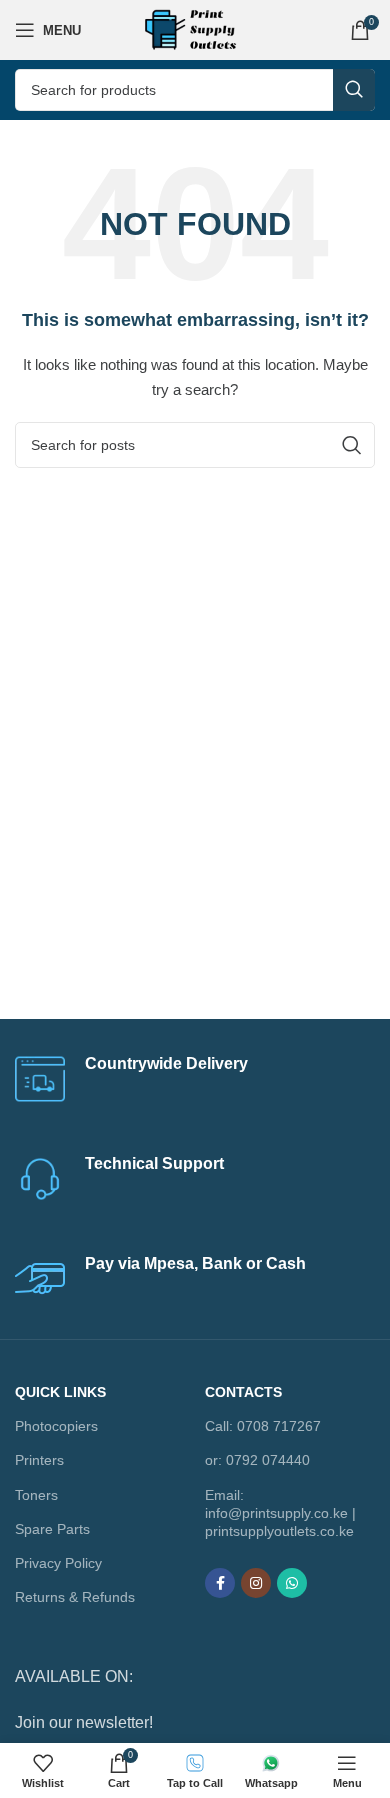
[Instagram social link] (256, 1583)
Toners (36, 1495)
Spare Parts (52, 1529)
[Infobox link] (195, 1079)
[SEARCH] (354, 90)
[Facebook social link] (220, 1583)
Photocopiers (56, 1426)
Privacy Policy (58, 1563)
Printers (39, 1460)
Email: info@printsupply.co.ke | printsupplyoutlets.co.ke (280, 1513)
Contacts (243, 1392)
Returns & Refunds (75, 1597)
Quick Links (60, 1392)
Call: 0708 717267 (263, 1426)
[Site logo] (194, 29)
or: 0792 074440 (257, 1460)
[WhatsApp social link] (292, 1583)
